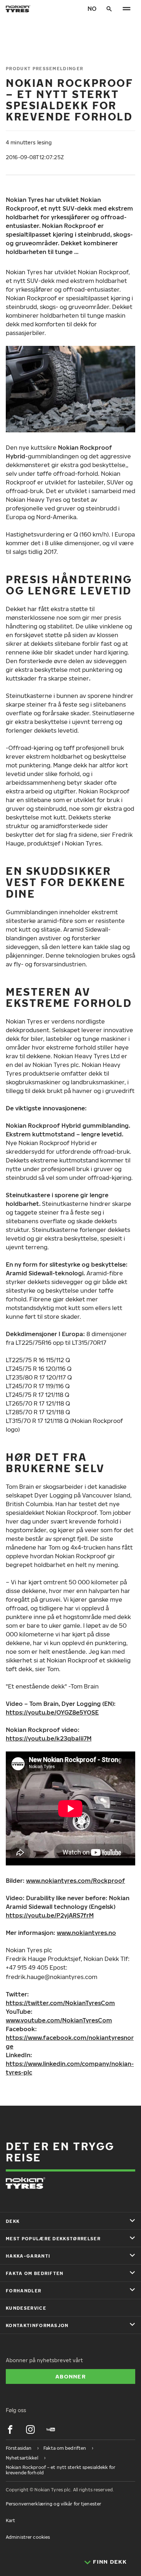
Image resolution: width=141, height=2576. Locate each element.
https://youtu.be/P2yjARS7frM (50, 1915)
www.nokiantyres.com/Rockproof (76, 1881)
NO (92, 9)
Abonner (70, 2376)
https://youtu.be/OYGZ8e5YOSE (52, 1712)
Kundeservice (26, 2308)
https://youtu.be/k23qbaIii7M (49, 1738)
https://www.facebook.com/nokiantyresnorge (70, 2042)
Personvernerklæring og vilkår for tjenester (54, 2504)
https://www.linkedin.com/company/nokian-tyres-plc (70, 2068)
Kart (10, 2520)
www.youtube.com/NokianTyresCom (59, 2020)
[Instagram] (30, 2429)
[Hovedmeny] (127, 9)
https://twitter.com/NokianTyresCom (60, 2003)
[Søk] (109, 9)
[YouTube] (51, 2429)
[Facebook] (10, 2429)
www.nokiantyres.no (86, 1933)
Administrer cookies (28, 2537)
